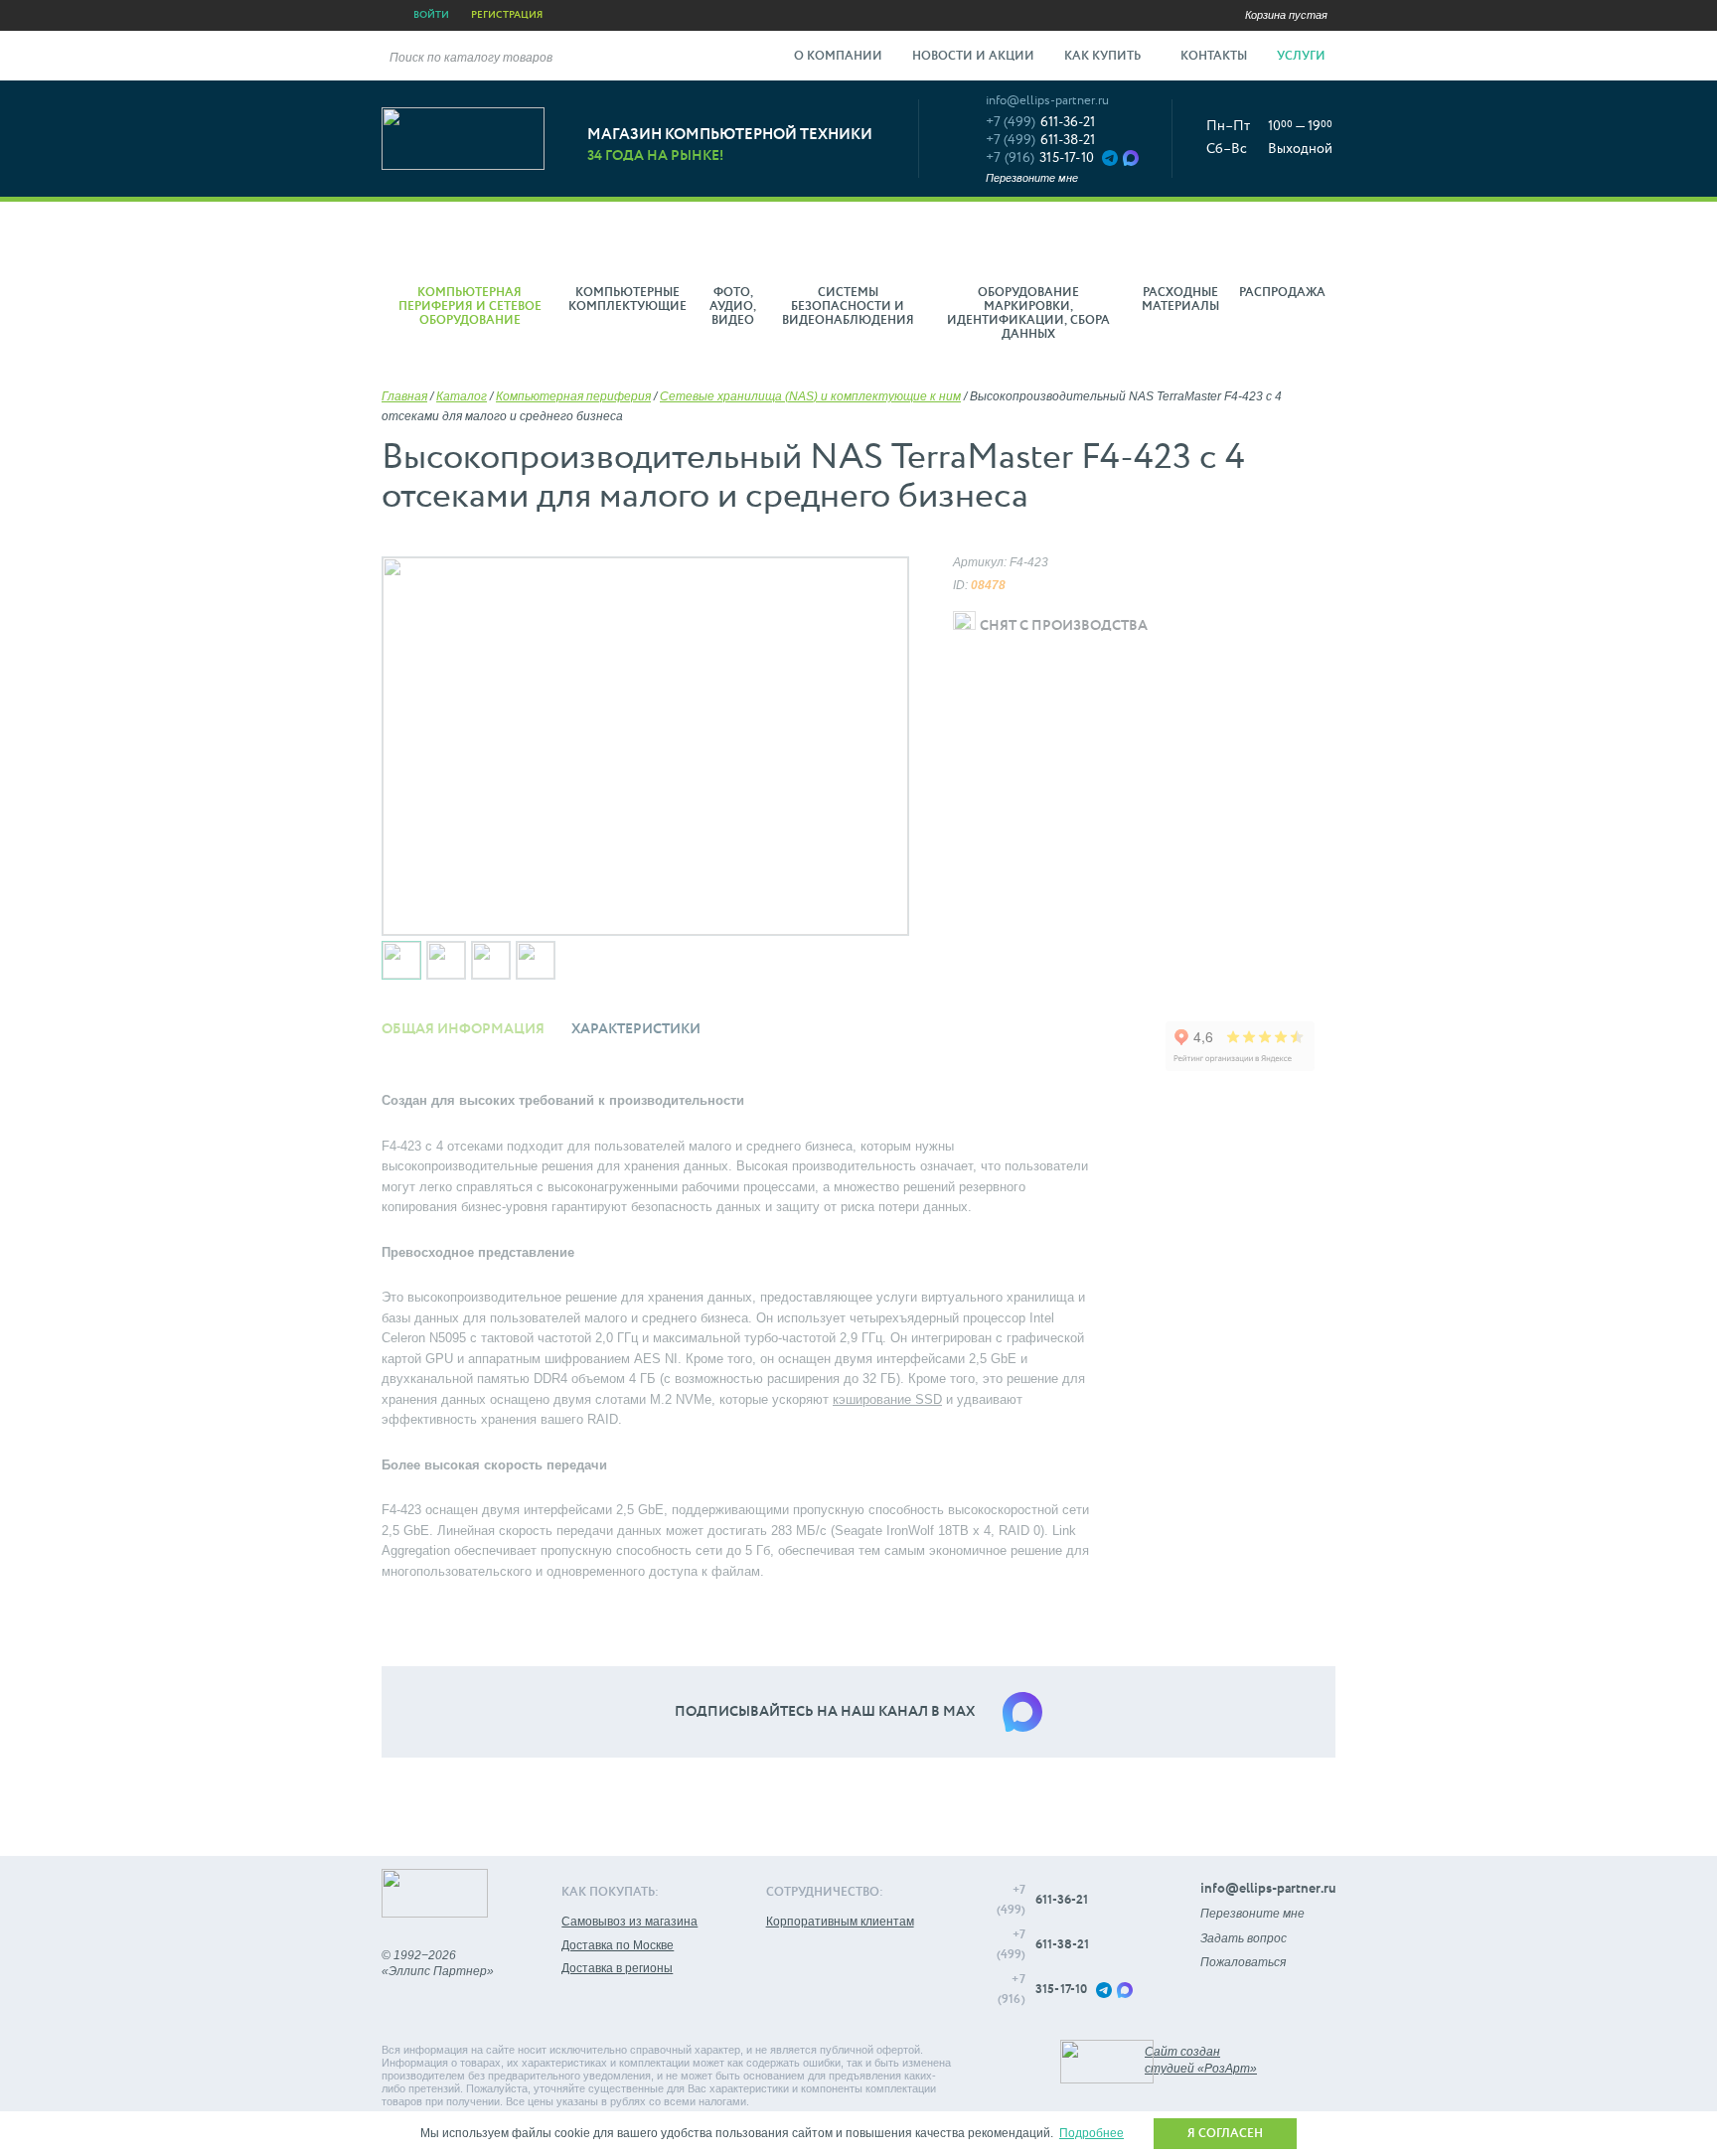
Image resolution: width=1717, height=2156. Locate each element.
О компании (838, 57)
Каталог (462, 396)
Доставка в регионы (617, 1968)
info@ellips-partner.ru (1047, 101)
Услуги (1303, 57)
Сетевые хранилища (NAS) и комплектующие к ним (810, 396)
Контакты (1214, 57)
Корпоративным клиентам (840, 1922)
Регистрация (507, 15)
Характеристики (636, 1029)
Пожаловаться (1243, 1962)
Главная (404, 396)
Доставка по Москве (618, 1945)
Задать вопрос (1244, 1938)
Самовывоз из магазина (629, 1922)
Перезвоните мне (1032, 178)
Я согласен (1225, 2134)
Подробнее (1092, 2133)
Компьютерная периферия (573, 396)
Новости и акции (973, 57)
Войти (431, 15)
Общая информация (463, 1029)
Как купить (1104, 57)
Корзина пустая (1286, 15)
